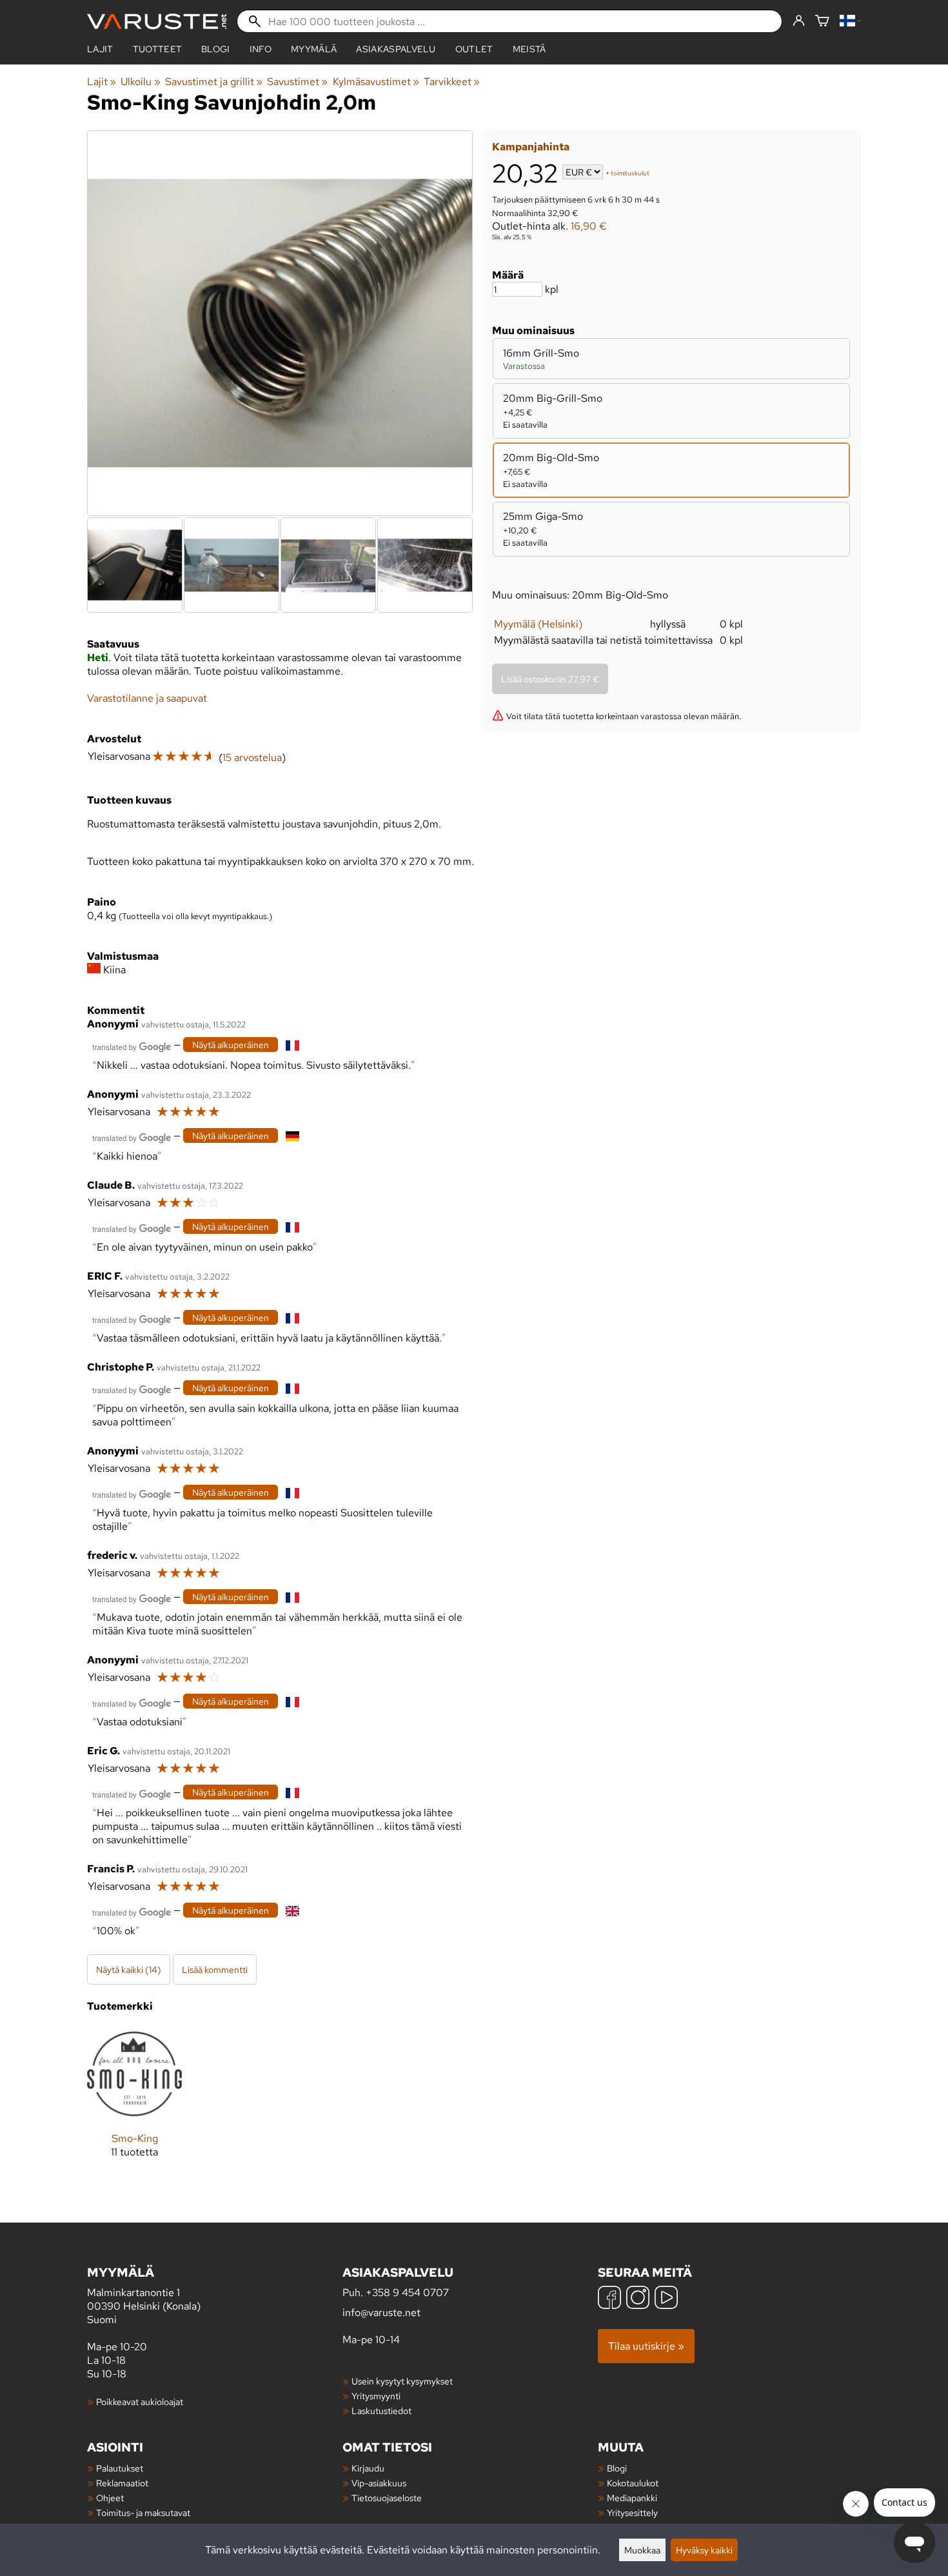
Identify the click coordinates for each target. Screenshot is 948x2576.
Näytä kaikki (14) (129, 1969)
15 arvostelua (252, 758)
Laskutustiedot (381, 2411)
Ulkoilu (140, 82)
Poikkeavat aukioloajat (140, 2402)
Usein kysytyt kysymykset (402, 2381)
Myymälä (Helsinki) (538, 624)
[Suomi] (850, 22)
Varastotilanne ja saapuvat (147, 698)
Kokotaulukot (633, 2483)
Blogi (617, 2468)
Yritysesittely (632, 2512)
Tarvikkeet (452, 82)
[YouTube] (666, 2299)
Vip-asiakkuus (379, 2483)
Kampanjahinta (531, 147)
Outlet (474, 49)
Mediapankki (632, 2498)
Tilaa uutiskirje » (646, 2346)
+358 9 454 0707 (407, 2293)
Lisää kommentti (215, 1969)
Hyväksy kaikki (704, 2550)
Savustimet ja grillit (214, 82)
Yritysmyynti (376, 2396)
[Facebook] (609, 2299)
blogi (216, 49)
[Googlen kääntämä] (132, 1046)
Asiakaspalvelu (396, 49)
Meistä (529, 49)
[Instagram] (638, 2299)
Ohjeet (110, 2498)
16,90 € (589, 226)
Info (261, 49)
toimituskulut (630, 173)
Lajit (100, 49)
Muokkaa (642, 2550)
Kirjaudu (368, 2468)
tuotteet (158, 49)
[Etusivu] (157, 22)
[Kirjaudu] (799, 21)
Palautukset (120, 2468)
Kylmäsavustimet (376, 82)
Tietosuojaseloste (387, 2498)
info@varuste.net (381, 2313)
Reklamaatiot (122, 2483)
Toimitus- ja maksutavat (143, 2512)
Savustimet (297, 82)
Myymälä (314, 49)
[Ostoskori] (822, 22)
